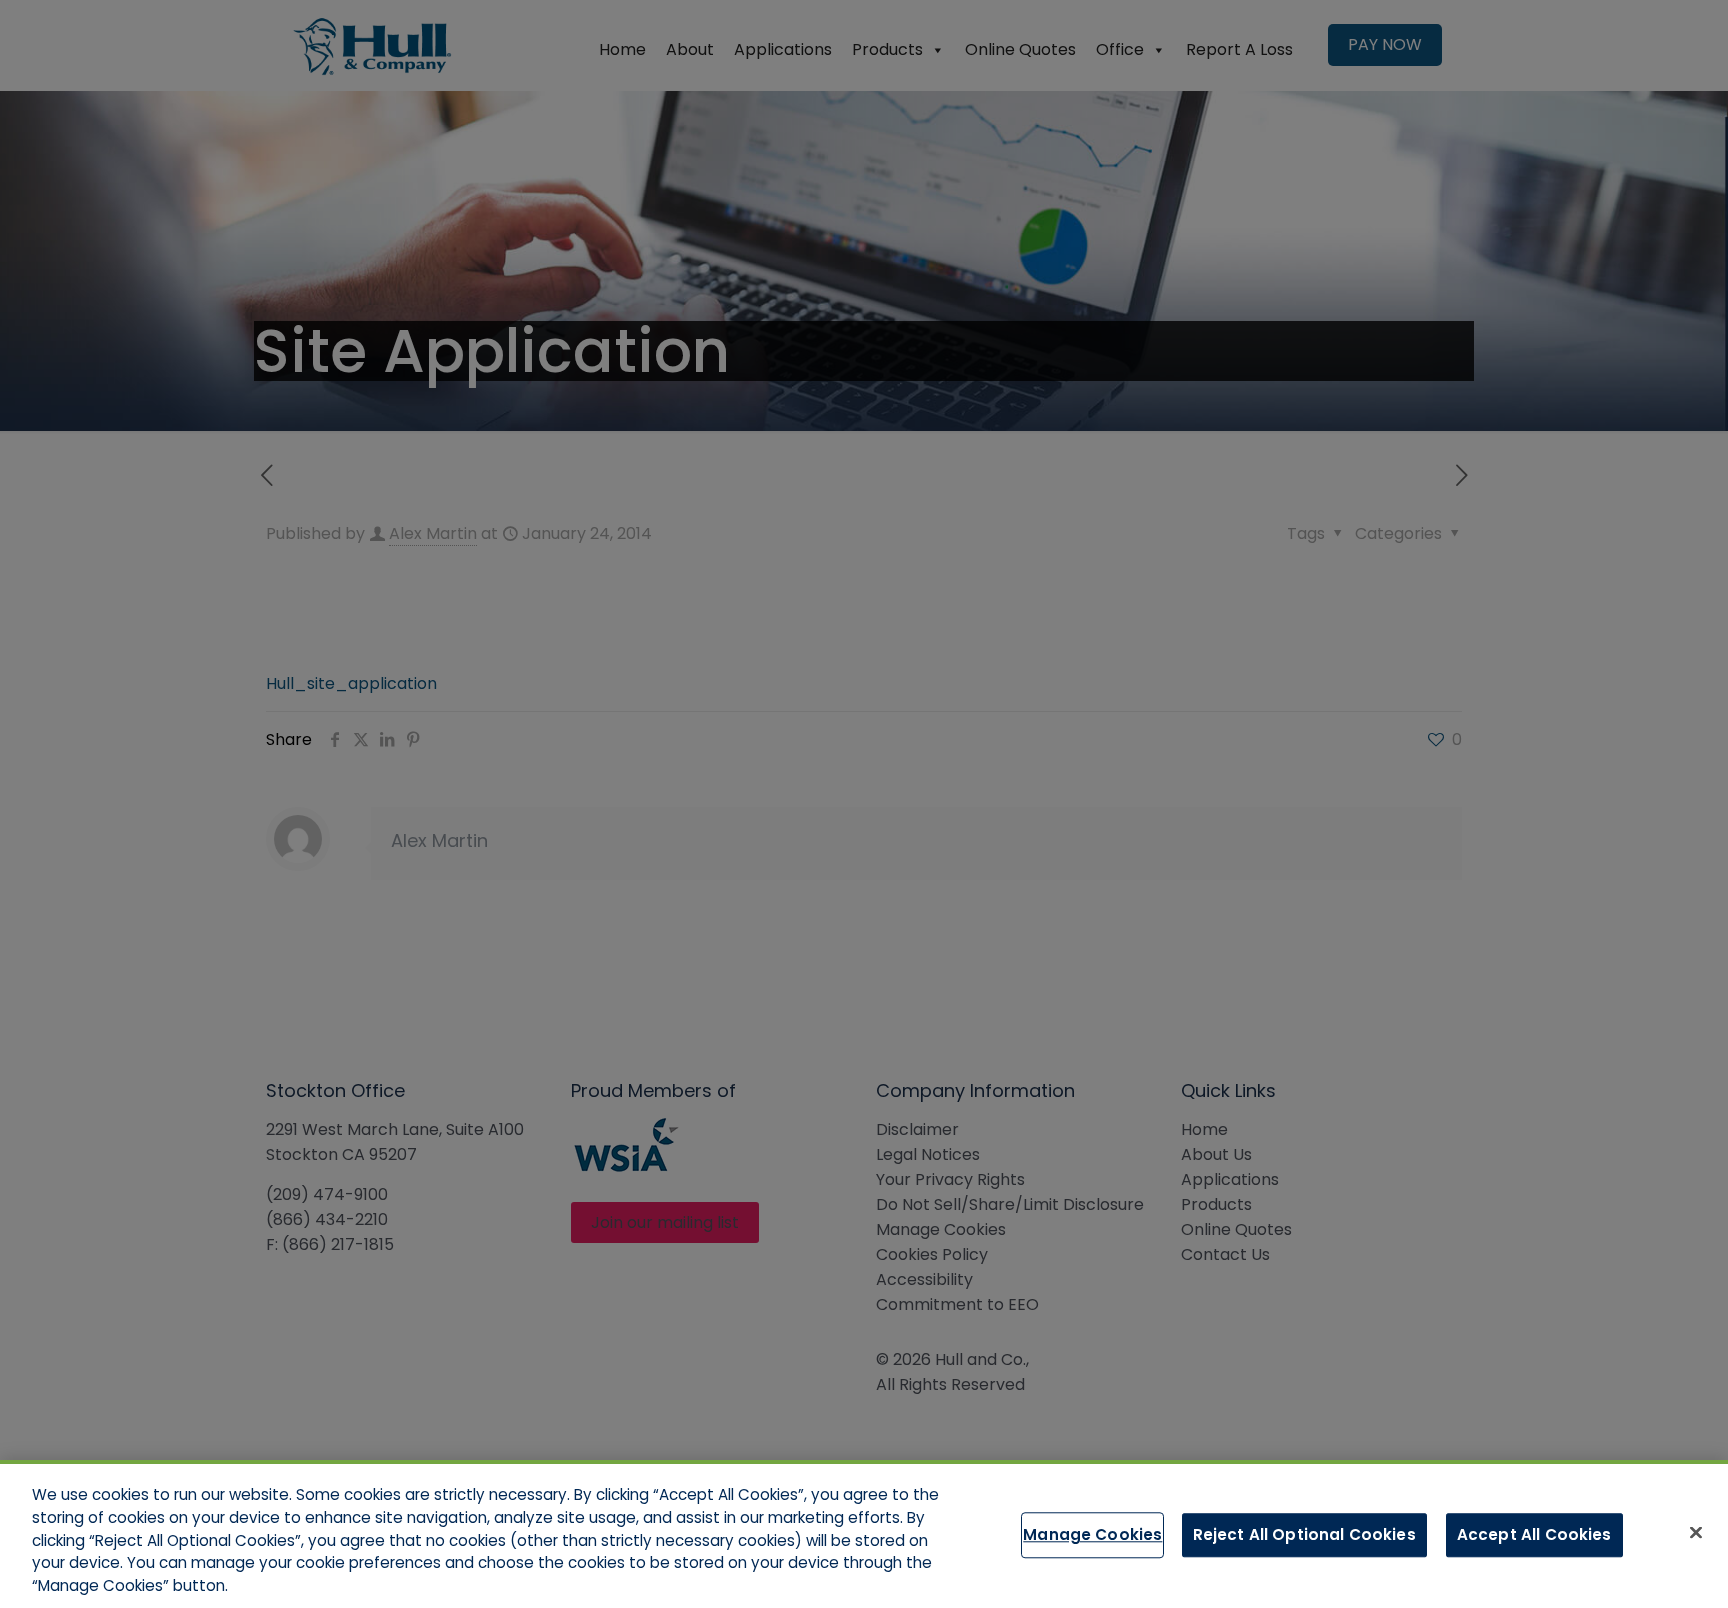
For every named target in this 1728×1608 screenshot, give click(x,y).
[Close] (1696, 1533)
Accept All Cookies (1534, 1534)
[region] (864, 1534)
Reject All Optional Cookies (1304, 1534)
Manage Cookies (1092, 1534)
